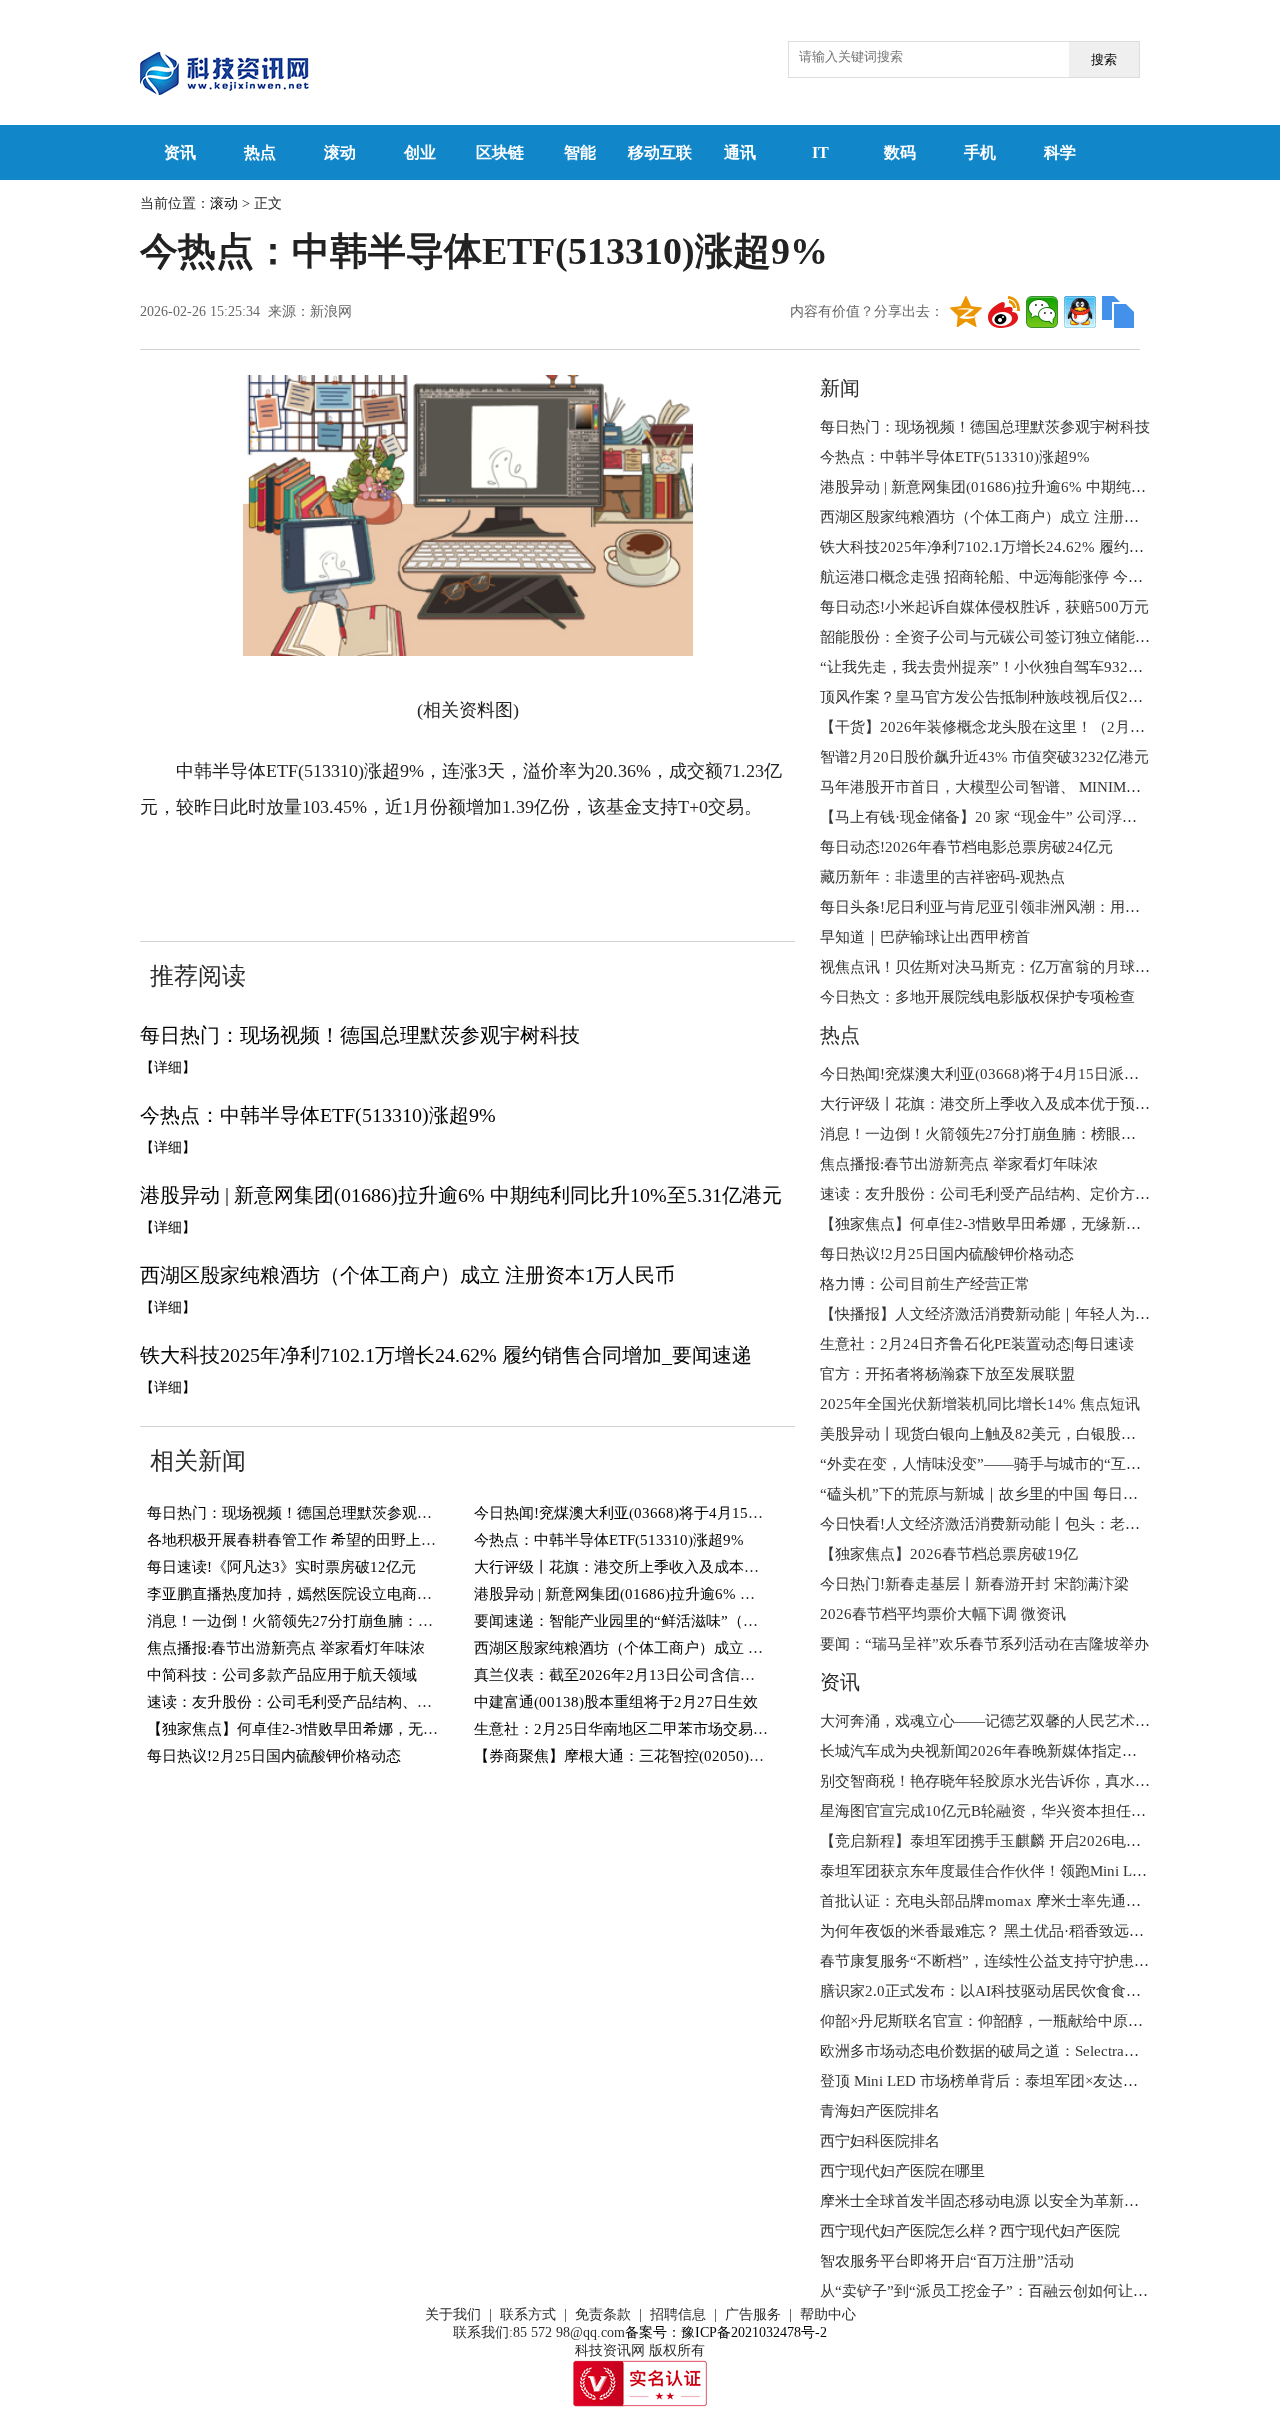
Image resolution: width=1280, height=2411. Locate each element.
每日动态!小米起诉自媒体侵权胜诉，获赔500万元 (984, 607)
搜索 (1104, 59)
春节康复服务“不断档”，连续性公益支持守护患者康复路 (1007, 1961)
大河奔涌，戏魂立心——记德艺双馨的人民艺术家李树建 (1007, 1721)
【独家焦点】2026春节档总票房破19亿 (949, 1554)
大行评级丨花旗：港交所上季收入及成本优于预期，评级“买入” (683, 1567)
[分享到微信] (1042, 312)
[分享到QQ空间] (966, 312)
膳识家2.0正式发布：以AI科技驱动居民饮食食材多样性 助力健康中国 (1050, 1991)
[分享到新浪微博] (1004, 312)
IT (820, 152)
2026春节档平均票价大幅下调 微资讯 (943, 1614)
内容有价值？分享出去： (867, 311)
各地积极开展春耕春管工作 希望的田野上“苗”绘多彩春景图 (343, 1540)
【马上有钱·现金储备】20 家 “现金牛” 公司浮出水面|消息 (1010, 817)
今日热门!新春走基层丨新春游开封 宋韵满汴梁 (974, 1584)
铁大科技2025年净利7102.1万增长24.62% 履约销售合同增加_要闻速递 (446, 1355)
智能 (580, 152)
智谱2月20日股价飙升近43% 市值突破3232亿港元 (984, 757)
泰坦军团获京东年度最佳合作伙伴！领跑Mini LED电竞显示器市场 (1038, 1871)
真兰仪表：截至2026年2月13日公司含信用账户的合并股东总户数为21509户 (724, 1675)
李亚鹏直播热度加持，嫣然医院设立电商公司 (297, 1594)
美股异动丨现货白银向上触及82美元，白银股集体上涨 (1000, 1434)
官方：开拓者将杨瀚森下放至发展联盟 (947, 1374)
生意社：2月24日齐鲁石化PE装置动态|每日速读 (977, 1344)
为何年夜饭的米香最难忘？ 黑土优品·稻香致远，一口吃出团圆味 (1034, 1931)
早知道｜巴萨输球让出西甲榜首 (925, 937)
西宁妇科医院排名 (880, 2141)
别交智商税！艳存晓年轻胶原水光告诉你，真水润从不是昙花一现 (1037, 1781)
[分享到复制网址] (1118, 312)
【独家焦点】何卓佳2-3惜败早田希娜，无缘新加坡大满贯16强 (353, 1729)
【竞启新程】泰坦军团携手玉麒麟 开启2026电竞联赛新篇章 (1018, 1841)
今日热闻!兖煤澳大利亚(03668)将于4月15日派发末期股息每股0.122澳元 (711, 1513)
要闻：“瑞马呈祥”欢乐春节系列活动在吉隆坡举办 (984, 1644)
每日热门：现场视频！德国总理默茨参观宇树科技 (360, 1035)
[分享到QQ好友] (1080, 312)
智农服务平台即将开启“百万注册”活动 (947, 2261)
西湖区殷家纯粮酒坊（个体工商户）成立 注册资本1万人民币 (407, 1275)
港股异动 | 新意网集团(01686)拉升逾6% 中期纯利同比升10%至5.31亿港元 (461, 1195)
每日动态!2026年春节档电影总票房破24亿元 (966, 847)
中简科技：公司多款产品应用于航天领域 (282, 1675)
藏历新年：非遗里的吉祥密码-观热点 (942, 877)
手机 (980, 152)
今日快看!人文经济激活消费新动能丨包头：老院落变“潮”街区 (1024, 1524)
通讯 (740, 152)
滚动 (340, 152)
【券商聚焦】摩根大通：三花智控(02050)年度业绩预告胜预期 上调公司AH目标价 (744, 1756)
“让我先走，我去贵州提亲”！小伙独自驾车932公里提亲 (1004, 667)
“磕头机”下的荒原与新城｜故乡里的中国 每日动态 (986, 1494)
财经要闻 (289, 868)
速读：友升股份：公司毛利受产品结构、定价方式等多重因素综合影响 (379, 1702)
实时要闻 (366, 868)
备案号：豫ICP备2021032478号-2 (726, 2332)
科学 (1060, 152)
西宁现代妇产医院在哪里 (902, 2171)
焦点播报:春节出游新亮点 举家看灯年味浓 (286, 1648)
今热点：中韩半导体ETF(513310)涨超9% (318, 1115)
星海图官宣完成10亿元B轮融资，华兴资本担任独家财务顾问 (1020, 1811)
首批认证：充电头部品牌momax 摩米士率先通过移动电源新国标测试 (1048, 1901)
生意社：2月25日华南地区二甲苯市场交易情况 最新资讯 (660, 1729)
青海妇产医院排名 (880, 2111)
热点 (260, 152)
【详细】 (168, 1067)
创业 (420, 152)
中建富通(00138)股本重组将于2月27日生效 (616, 1702)
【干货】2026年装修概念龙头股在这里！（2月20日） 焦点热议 (1030, 727)
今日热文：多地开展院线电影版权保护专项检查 (977, 997)
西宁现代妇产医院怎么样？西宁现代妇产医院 (970, 2231)
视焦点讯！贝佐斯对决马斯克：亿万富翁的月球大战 (992, 967)
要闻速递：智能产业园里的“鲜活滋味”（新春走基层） (653, 1621)
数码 (900, 152)
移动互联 (660, 152)
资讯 (180, 152)
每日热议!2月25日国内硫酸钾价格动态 (274, 1756)
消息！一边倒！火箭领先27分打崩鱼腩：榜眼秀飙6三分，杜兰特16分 (377, 1621)
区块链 (500, 152)
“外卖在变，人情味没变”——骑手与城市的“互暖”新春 (999, 1464)
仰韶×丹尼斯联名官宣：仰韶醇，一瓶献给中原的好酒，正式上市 (1034, 2021)
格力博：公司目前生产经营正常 (925, 1284)
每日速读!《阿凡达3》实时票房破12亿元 (281, 1567)
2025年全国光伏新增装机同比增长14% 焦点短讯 (980, 1404)
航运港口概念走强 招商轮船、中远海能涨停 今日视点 (996, 577)
